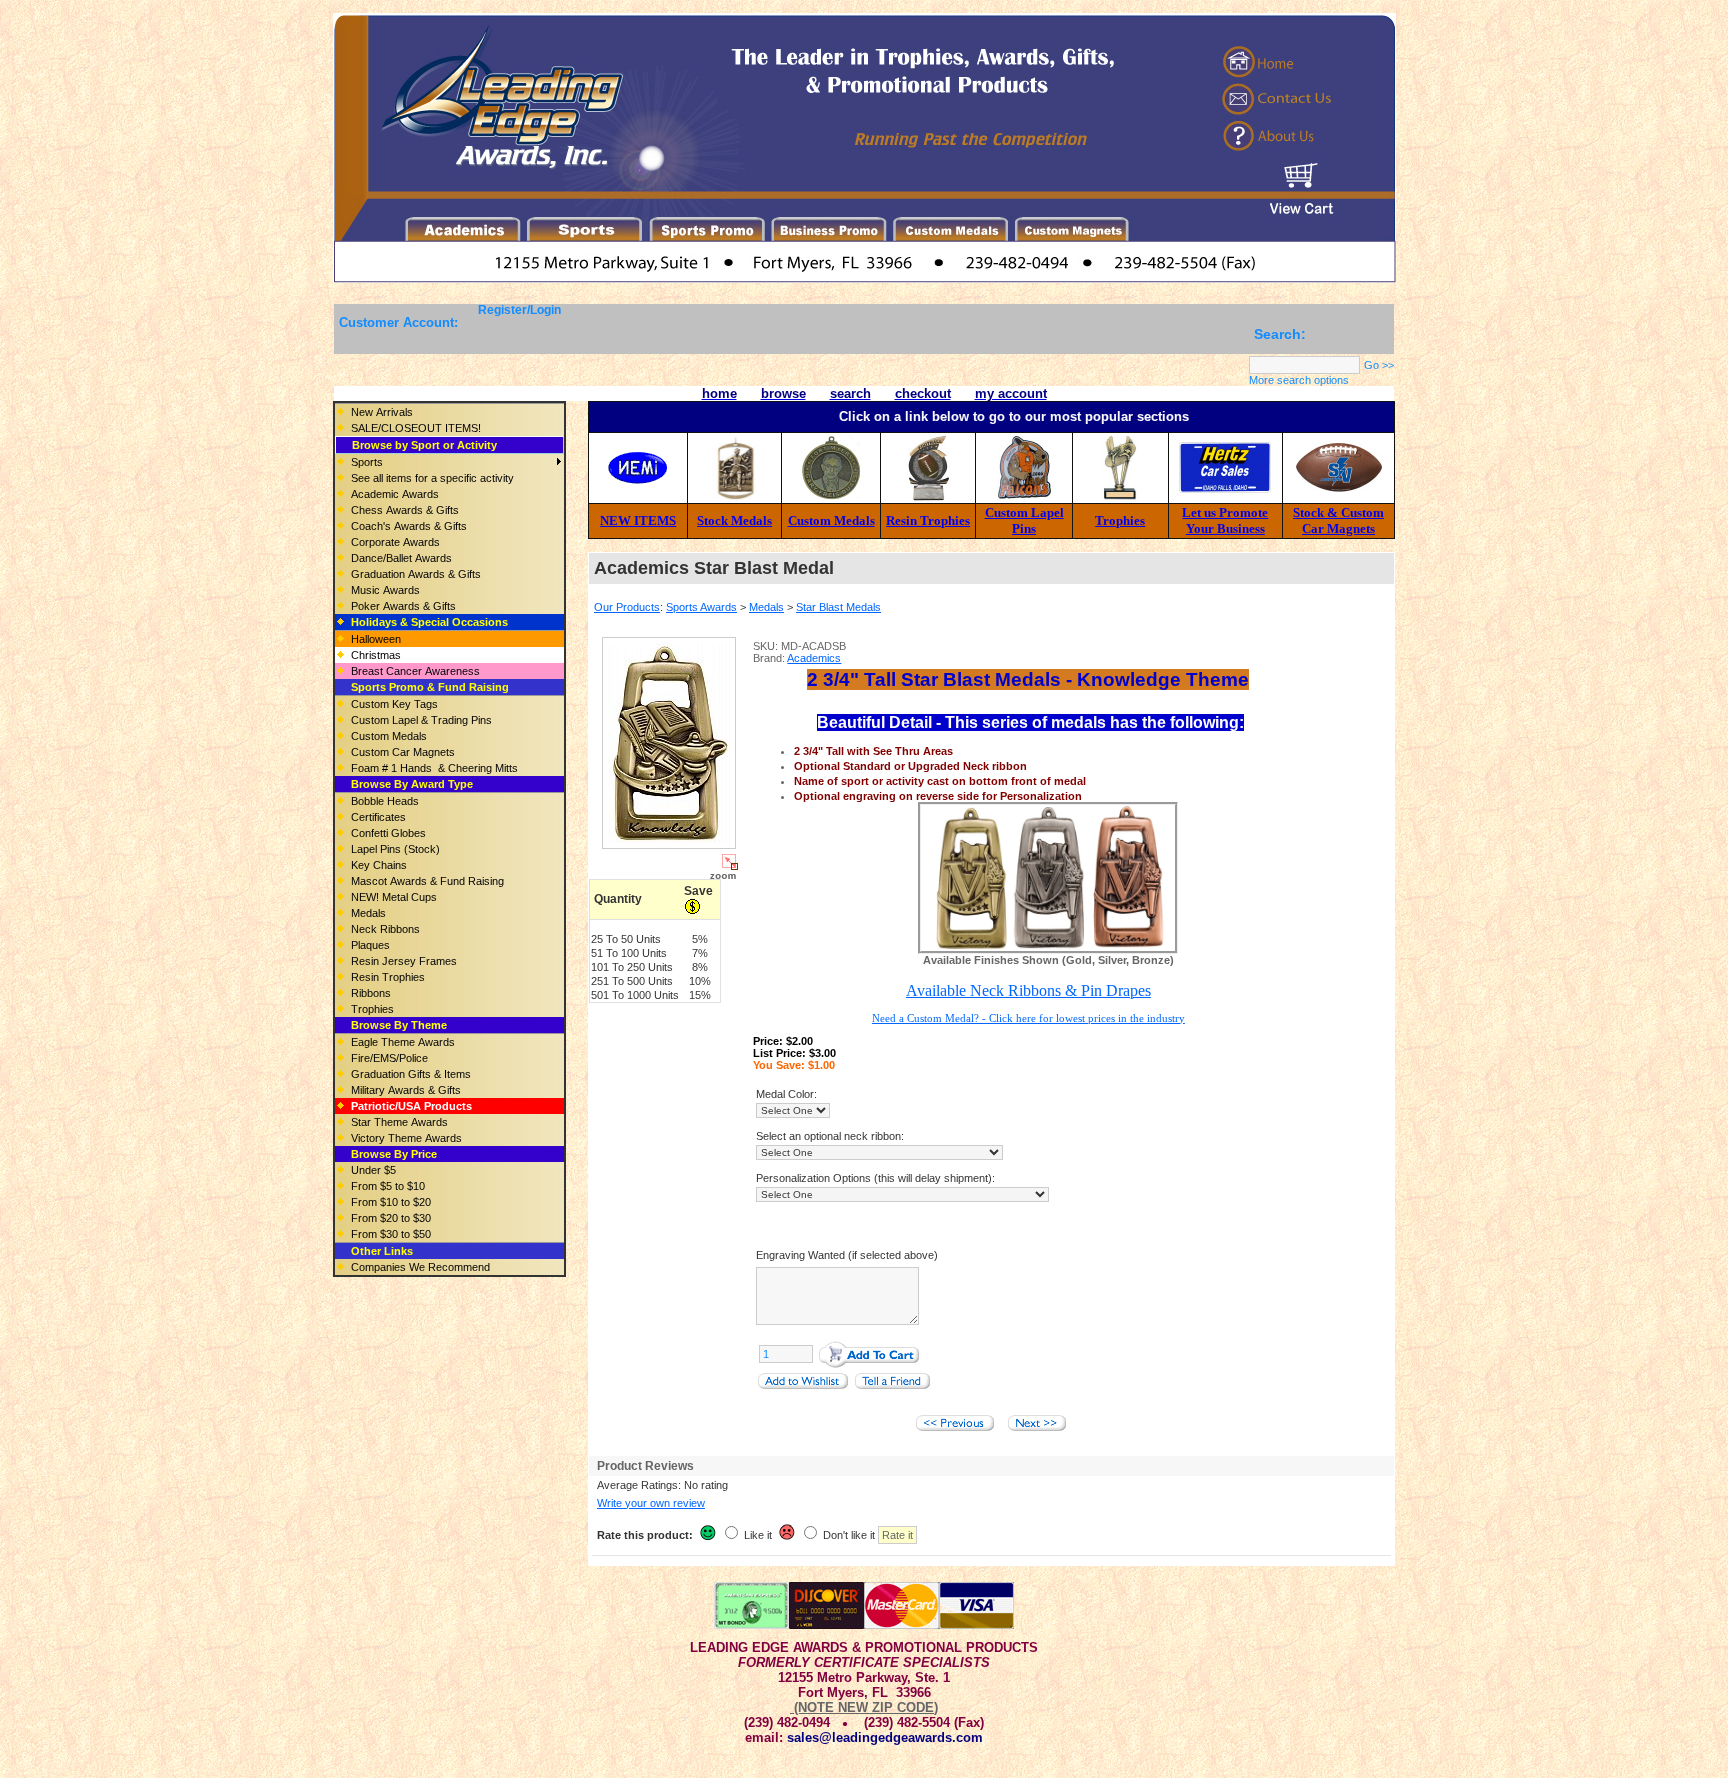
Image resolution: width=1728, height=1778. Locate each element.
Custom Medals (831, 520)
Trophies (1120, 520)
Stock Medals (734, 520)
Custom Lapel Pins (1024, 520)
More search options (1299, 380)
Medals (766, 607)
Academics (814, 658)
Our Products (627, 607)
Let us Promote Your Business (1225, 520)
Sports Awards (701, 607)
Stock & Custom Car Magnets (1338, 520)
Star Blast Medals (838, 607)
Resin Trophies (928, 520)
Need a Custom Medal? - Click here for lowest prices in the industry (1028, 1018)
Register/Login (519, 310)
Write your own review (651, 1503)
